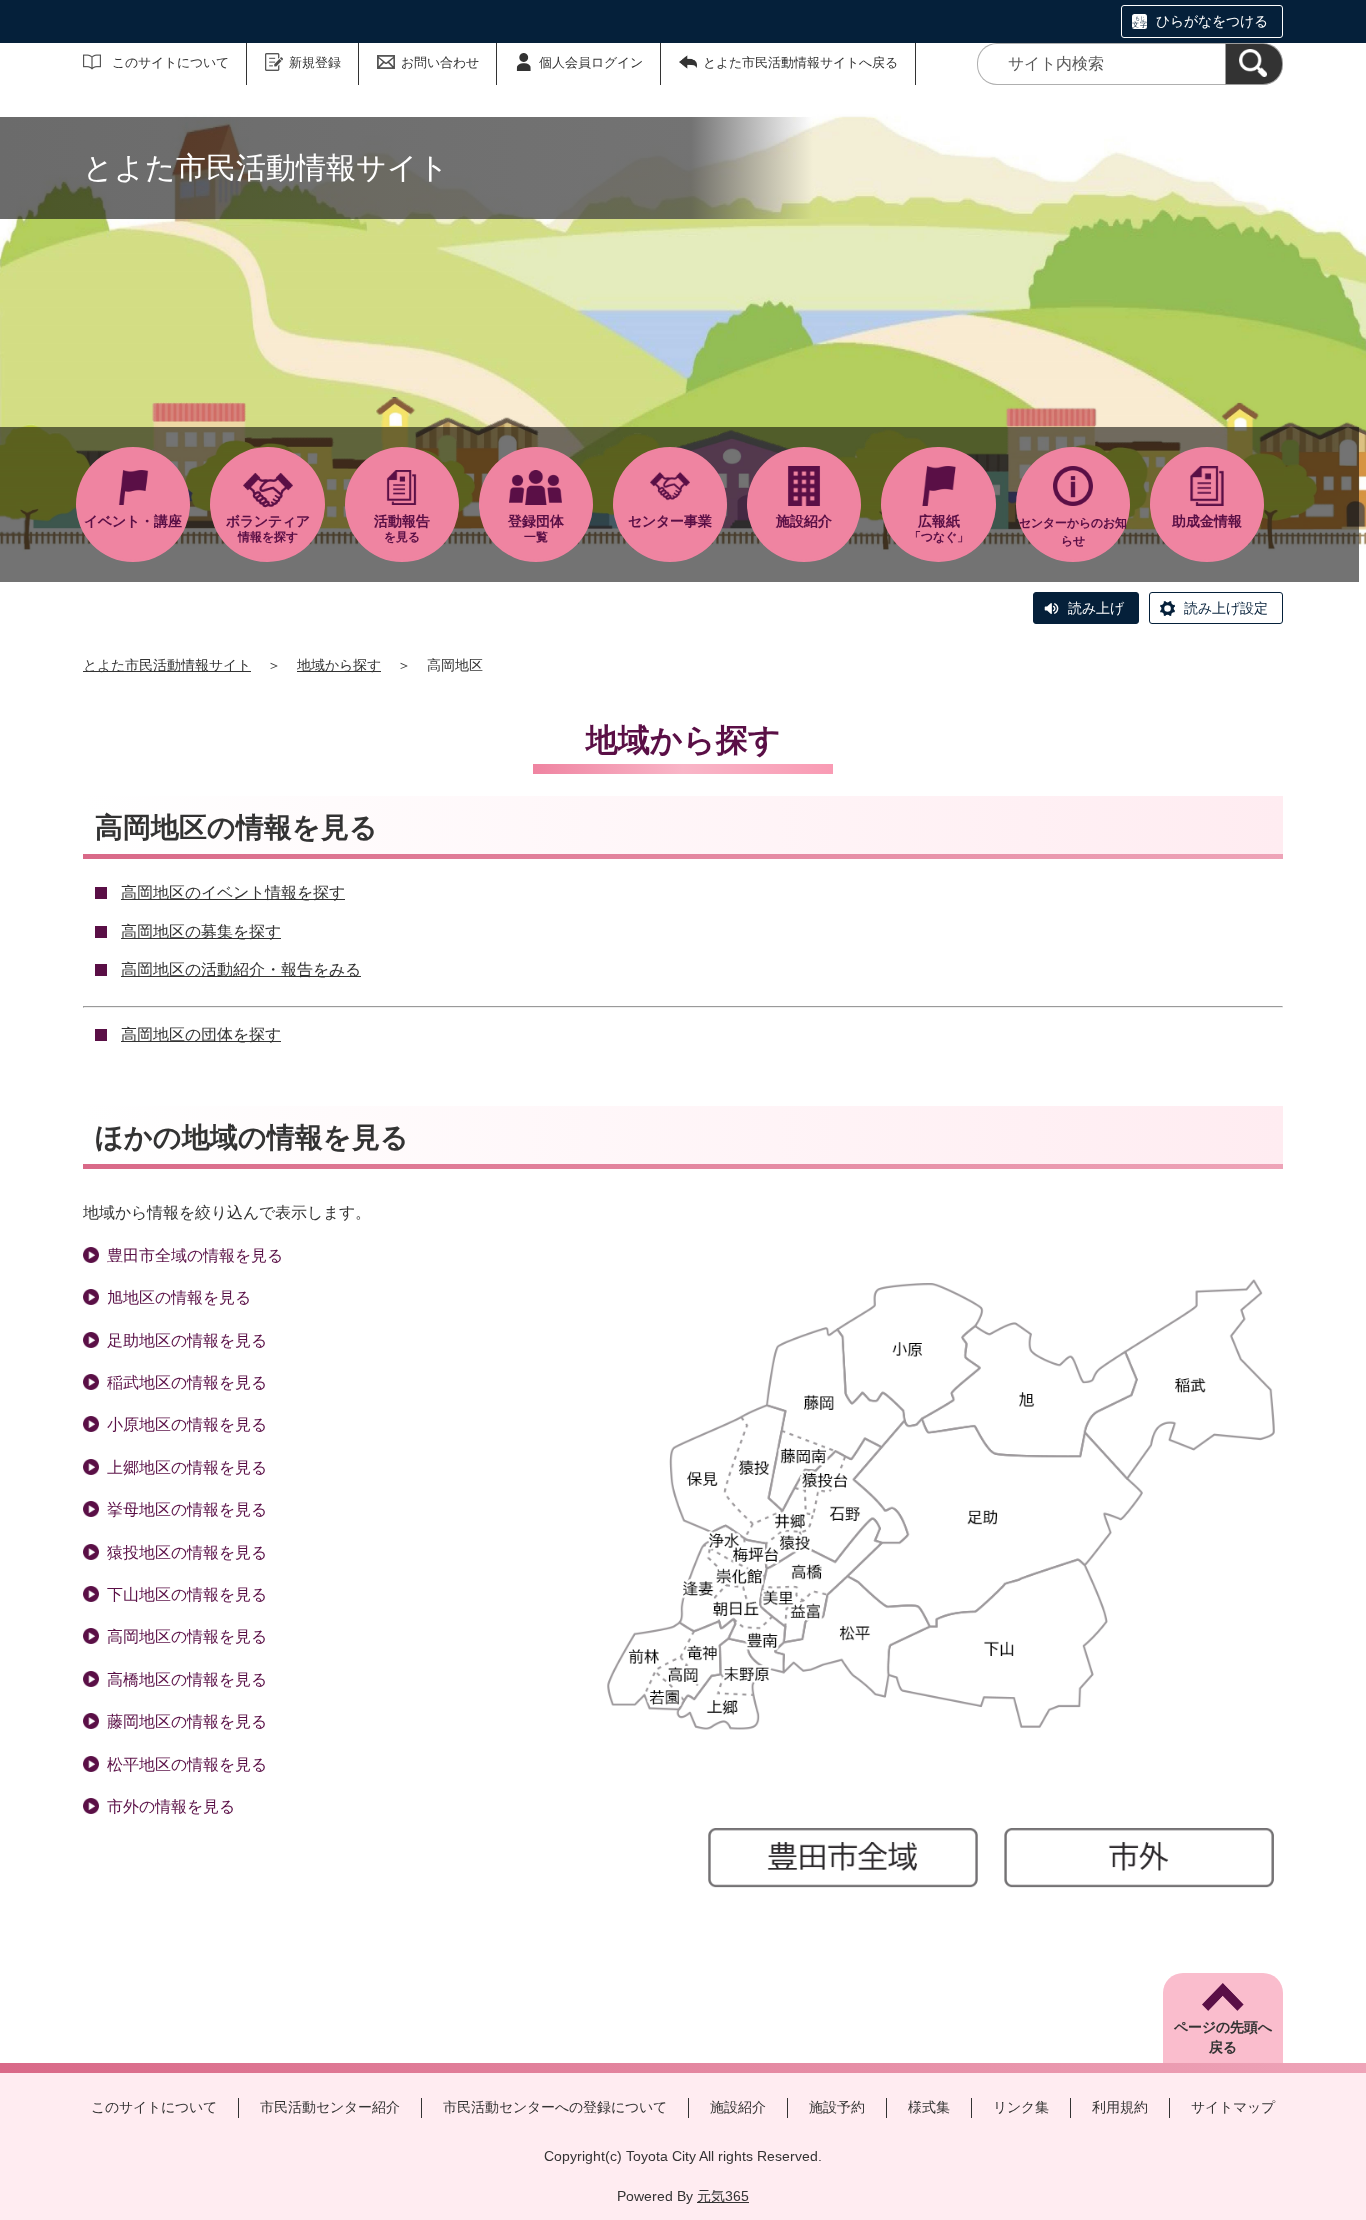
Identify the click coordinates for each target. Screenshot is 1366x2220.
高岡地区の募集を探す (201, 931)
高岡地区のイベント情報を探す (233, 892)
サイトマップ (1233, 2107)
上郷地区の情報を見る (187, 1467)
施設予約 (837, 2107)
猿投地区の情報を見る (187, 1552)
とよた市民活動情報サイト (167, 665)
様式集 (929, 2107)
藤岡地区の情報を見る (187, 1721)
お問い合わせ (440, 62)
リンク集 (1021, 2107)
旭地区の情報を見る (179, 1297)
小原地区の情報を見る (187, 1424)
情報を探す (268, 528)
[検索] (1254, 64)
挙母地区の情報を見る (187, 1509)
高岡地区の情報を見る (187, 1636)
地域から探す (339, 665)
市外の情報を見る (171, 1806)
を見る (402, 528)
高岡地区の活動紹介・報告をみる (241, 969)
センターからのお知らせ (1073, 532)
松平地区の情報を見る (187, 1764)
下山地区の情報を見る (187, 1594)
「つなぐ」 (939, 528)
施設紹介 (738, 2107)
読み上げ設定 (1226, 608)
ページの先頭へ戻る (1223, 2037)
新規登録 (315, 62)
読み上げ (1096, 608)
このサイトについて (170, 62)
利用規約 (1120, 2107)
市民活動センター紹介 (330, 2107)
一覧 (536, 528)
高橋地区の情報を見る (187, 1679)
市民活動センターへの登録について (555, 2107)
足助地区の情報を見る (187, 1340)
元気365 (723, 2196)
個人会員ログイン (591, 62)
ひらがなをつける (1212, 21)
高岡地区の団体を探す (201, 1034)
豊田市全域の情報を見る (195, 1255)
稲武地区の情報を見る (187, 1382)
